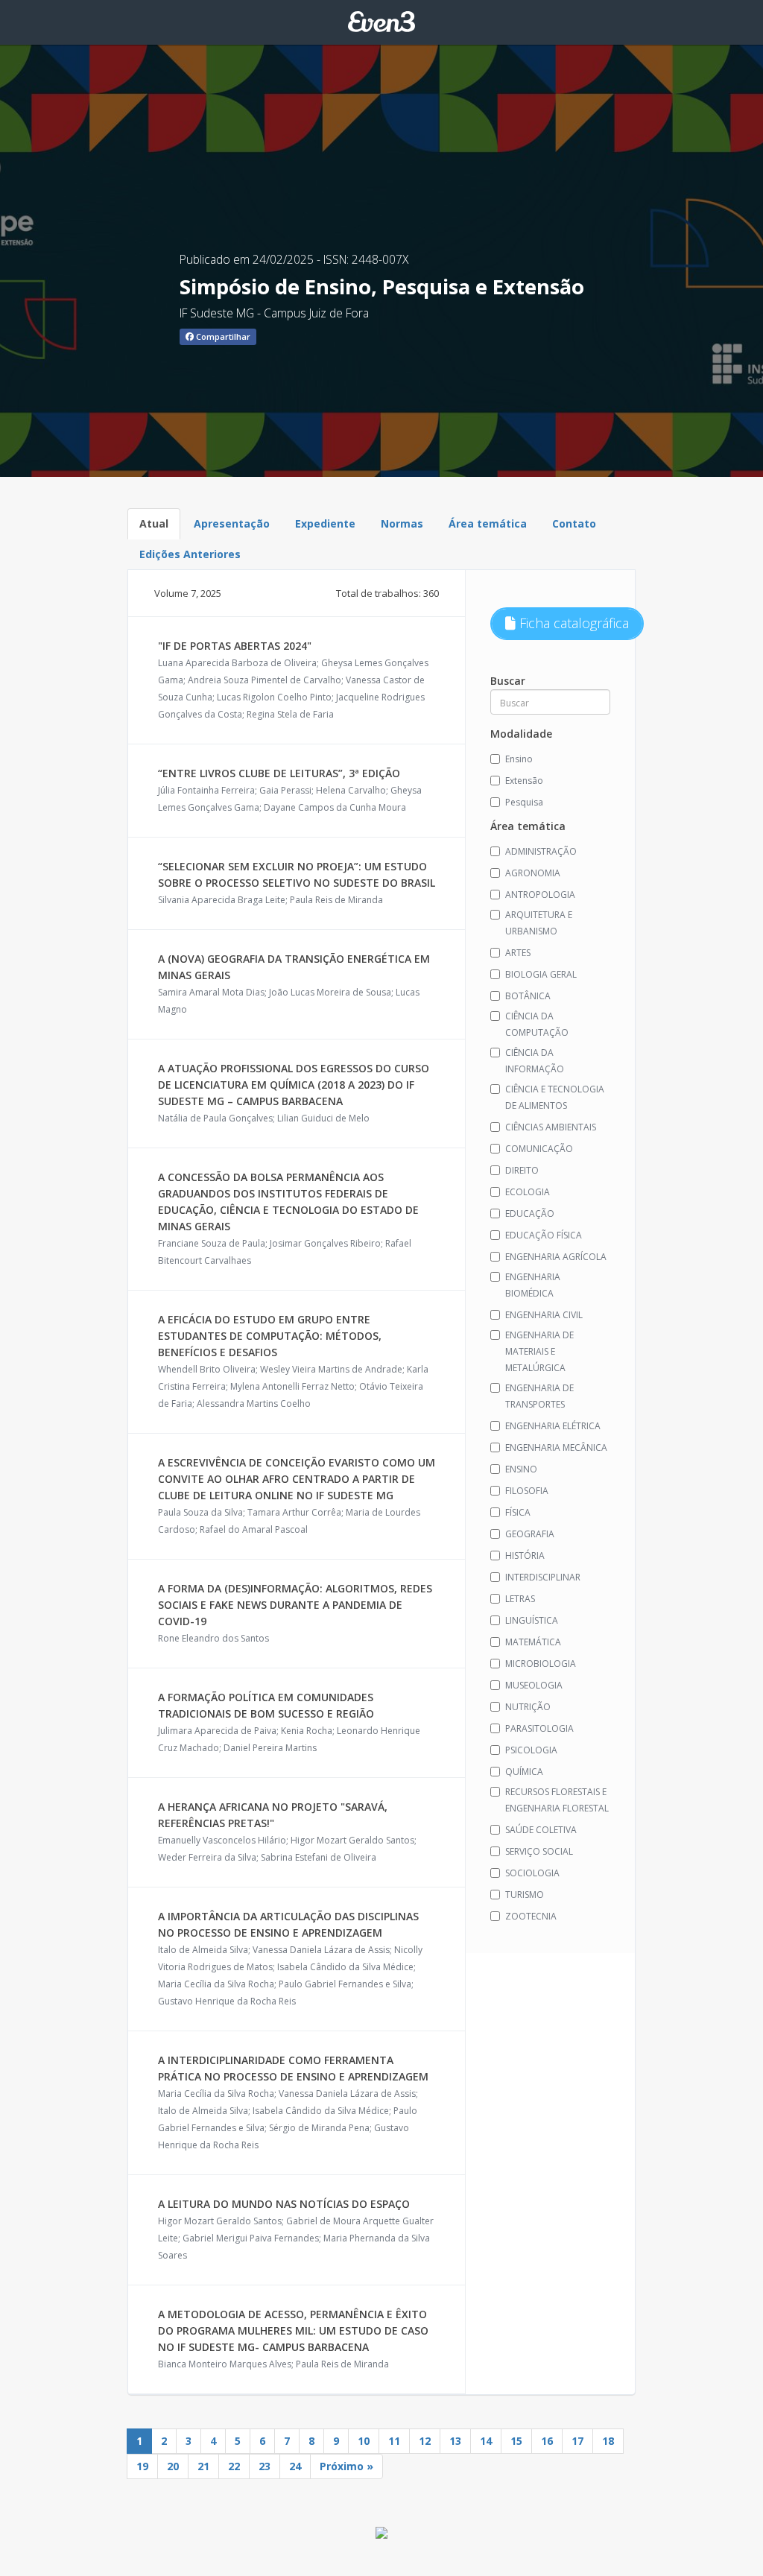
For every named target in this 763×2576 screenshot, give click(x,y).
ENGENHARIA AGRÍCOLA (556, 1257)
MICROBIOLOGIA (541, 1664)
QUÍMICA (524, 1772)
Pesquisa (524, 802)
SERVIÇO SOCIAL (539, 1851)
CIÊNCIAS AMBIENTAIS (551, 1127)
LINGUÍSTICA (532, 1620)
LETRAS (520, 1599)
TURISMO (525, 1895)
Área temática (488, 523)
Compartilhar (222, 336)
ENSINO (521, 1469)
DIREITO (522, 1170)
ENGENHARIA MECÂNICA (556, 1447)
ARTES (518, 953)
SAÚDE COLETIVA (541, 1830)
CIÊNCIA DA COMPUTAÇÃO (537, 1024)
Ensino (519, 759)
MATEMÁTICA (533, 1642)
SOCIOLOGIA (532, 1873)
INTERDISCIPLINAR (543, 1577)
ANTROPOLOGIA (540, 895)
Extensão (524, 781)
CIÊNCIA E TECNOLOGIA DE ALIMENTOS (555, 1097)
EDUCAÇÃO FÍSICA (544, 1235)
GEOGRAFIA (530, 1534)
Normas (402, 523)
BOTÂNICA (528, 996)
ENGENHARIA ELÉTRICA (553, 1426)
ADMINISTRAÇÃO (541, 851)
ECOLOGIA (528, 1192)
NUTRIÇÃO (528, 1707)
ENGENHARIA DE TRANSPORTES (539, 1396)
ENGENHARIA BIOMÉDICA (533, 1285)
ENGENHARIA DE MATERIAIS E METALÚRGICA (539, 1351)
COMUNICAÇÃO (539, 1149)
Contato (574, 523)
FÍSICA (518, 1512)
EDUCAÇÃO (530, 1213)
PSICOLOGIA (531, 1750)
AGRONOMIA (533, 873)
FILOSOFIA (527, 1491)
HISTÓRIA (525, 1556)
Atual (154, 523)
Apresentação (232, 523)
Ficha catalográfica (572, 623)
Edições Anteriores (190, 554)
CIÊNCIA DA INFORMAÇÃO (535, 1061)
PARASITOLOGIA (539, 1728)
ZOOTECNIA (531, 1916)
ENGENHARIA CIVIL (544, 1315)
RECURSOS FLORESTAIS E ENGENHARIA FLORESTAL (557, 1800)
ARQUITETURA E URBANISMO (539, 923)
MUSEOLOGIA (534, 1685)
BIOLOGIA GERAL (541, 974)
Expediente (325, 523)
